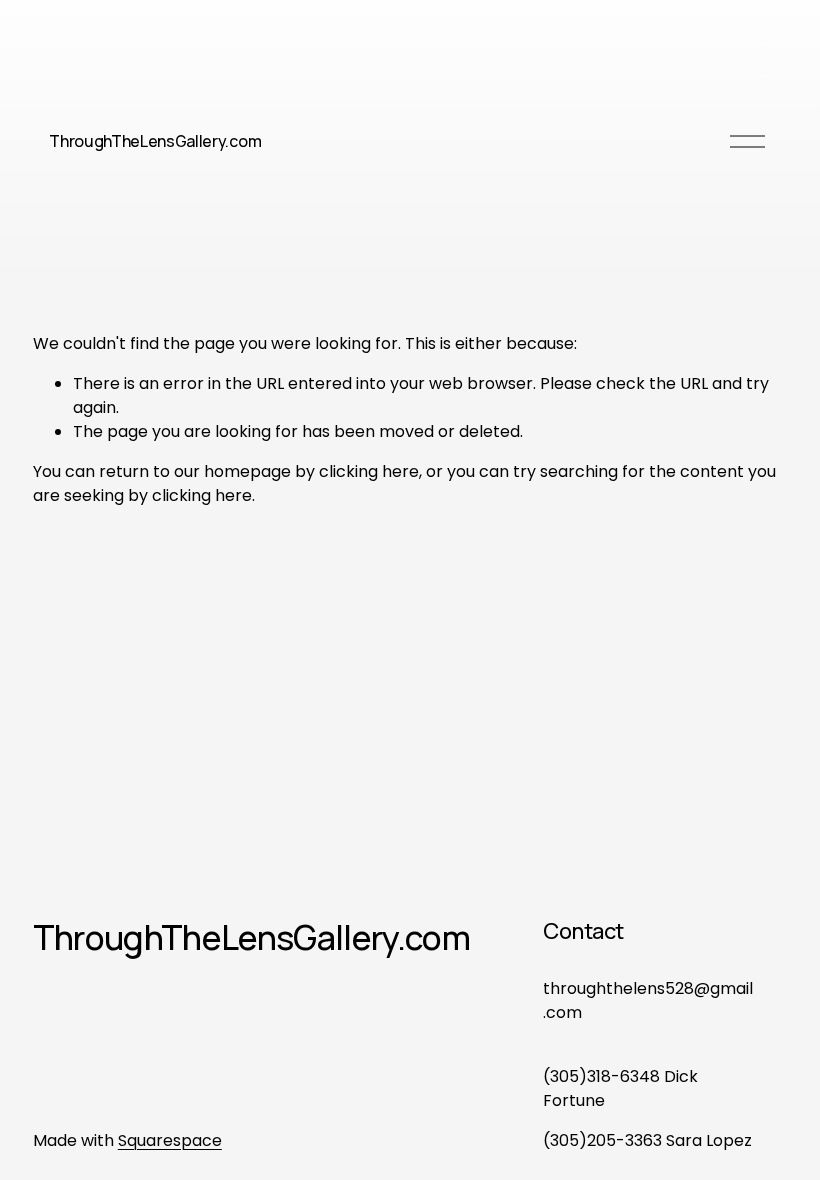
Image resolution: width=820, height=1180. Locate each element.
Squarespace (170, 1140)
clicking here (369, 471)
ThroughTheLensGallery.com (155, 141)
